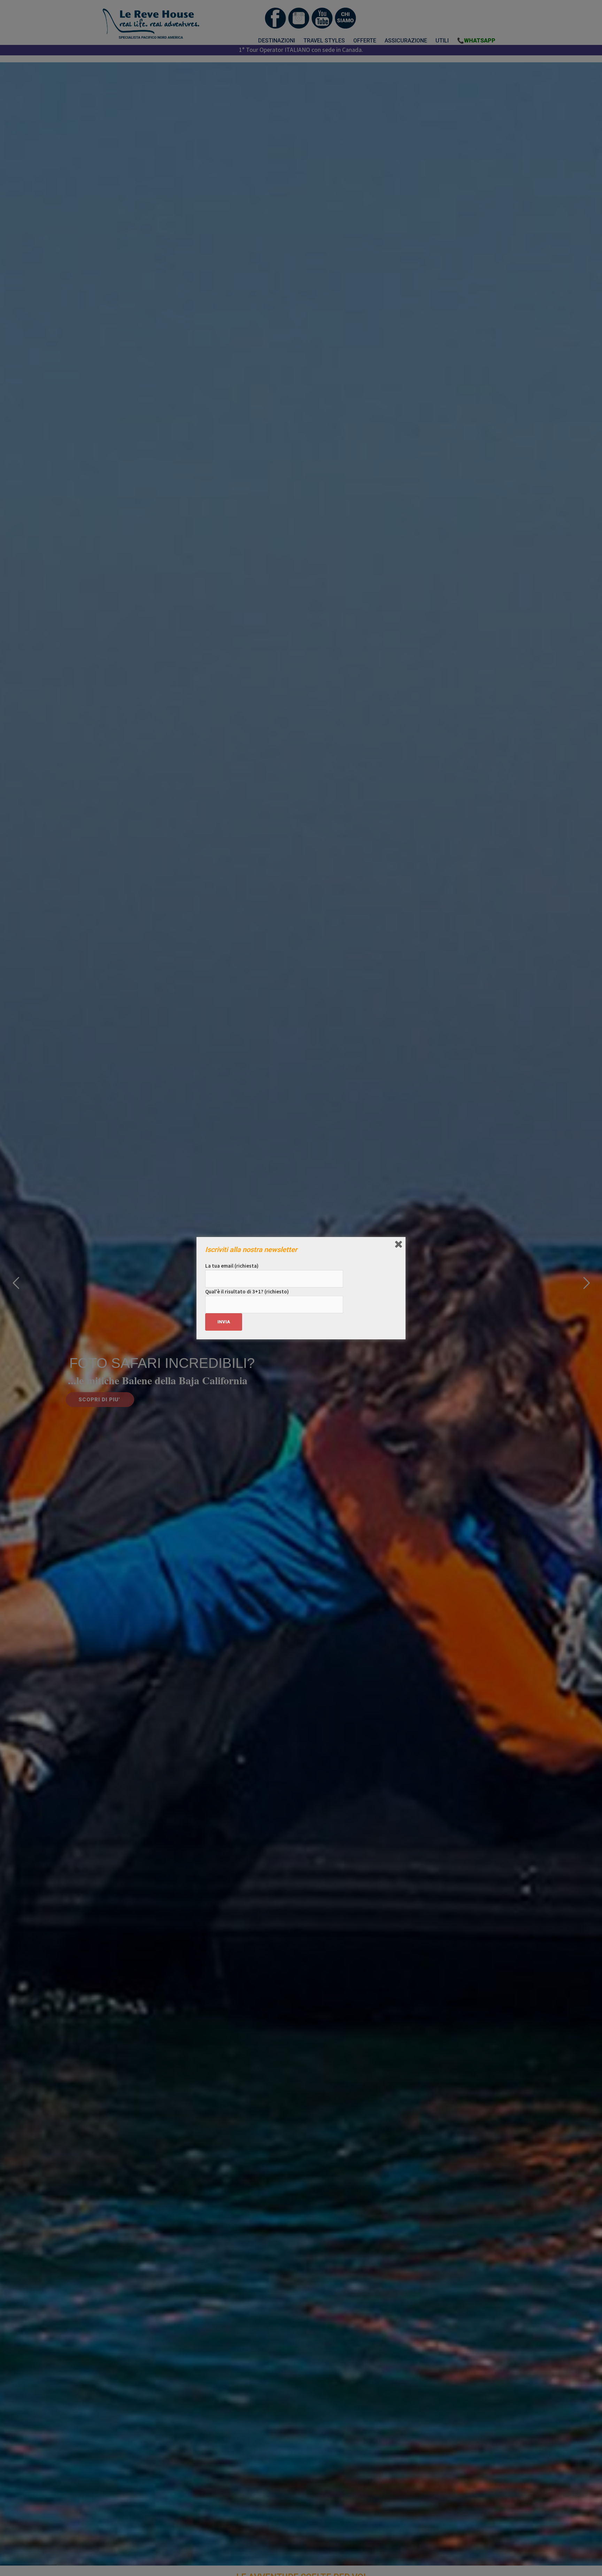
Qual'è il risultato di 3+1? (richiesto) (247, 1291)
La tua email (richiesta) (232, 1266)
